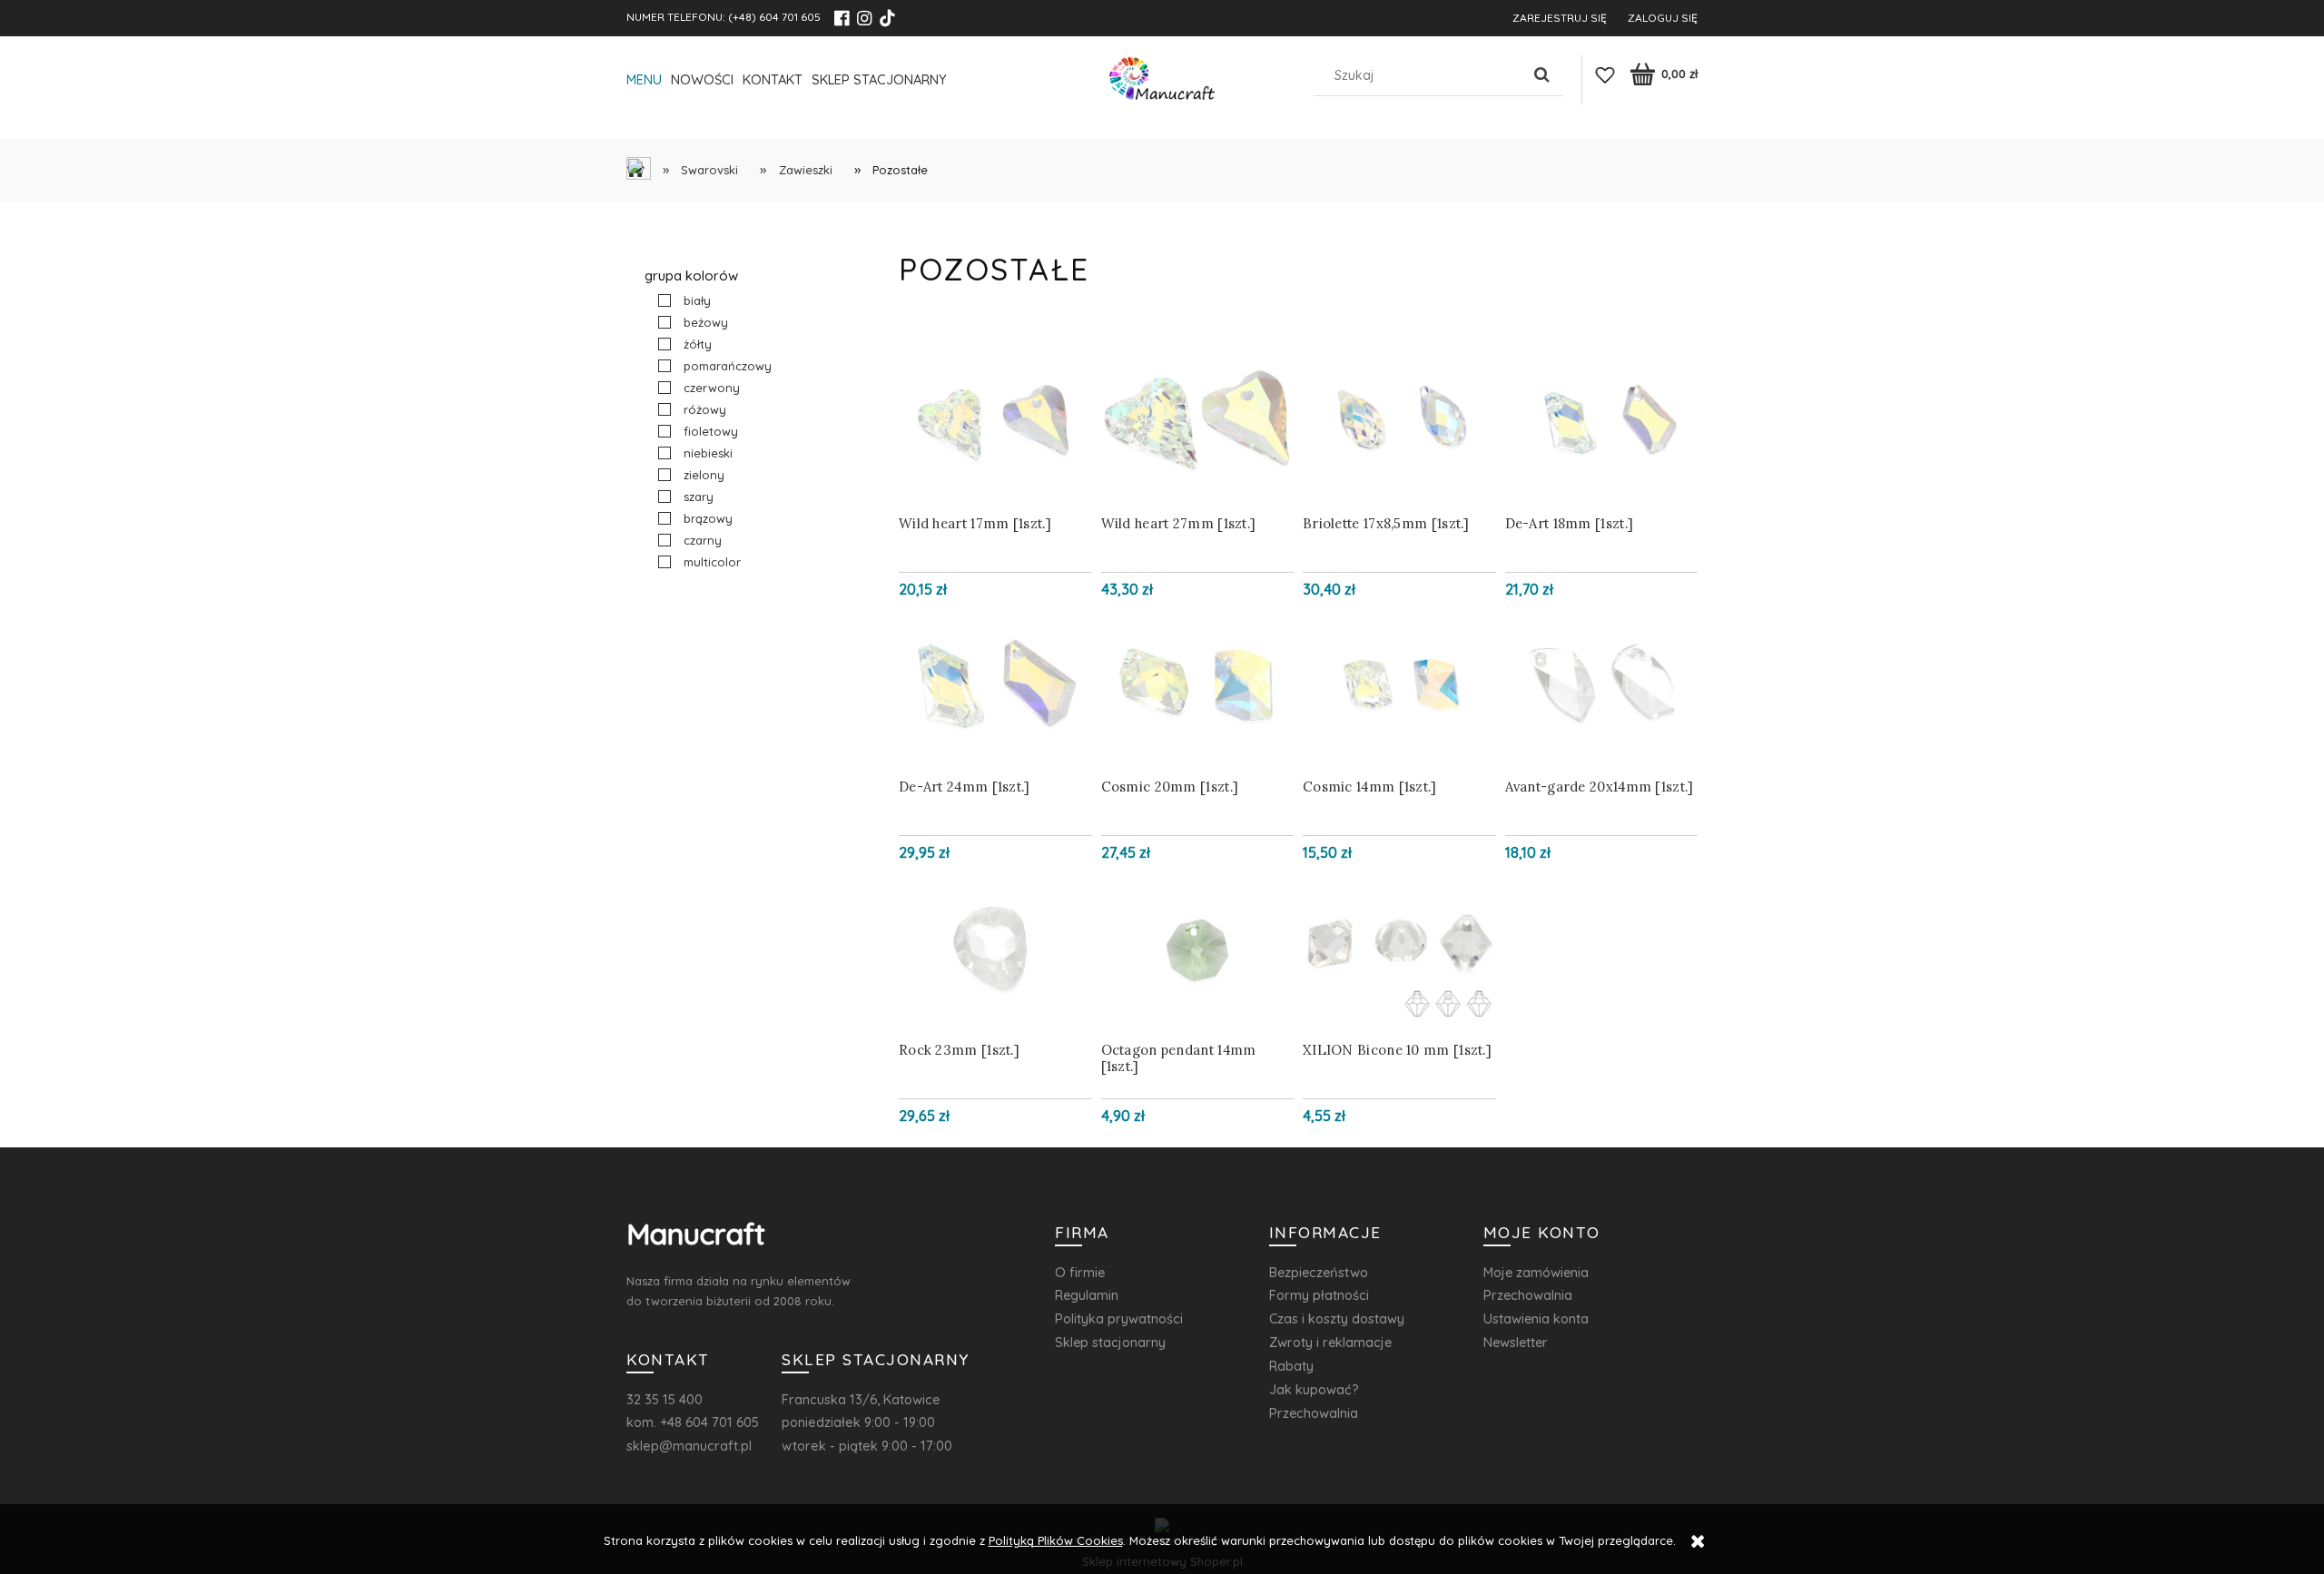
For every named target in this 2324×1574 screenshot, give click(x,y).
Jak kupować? (1314, 1389)
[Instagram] (864, 18)
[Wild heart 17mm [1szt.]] (995, 421)
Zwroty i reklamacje (1330, 1342)
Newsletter (1516, 1342)
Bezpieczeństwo (1319, 1272)
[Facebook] (842, 18)
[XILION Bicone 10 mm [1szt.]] (1399, 948)
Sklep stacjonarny (1110, 1342)
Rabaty (1291, 1366)
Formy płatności (1319, 1295)
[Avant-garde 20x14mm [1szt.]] (1602, 684)
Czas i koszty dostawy (1337, 1318)
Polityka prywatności (1119, 1318)
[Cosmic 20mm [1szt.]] (1198, 684)
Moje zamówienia (1536, 1272)
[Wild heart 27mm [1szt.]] (1198, 421)
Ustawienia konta (1536, 1318)
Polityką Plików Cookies (1056, 1540)
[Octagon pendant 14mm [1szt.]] (1198, 948)
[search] (1542, 75)
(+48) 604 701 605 (774, 17)
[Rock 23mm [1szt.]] (995, 948)
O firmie (1080, 1272)
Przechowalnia (1314, 1413)
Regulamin (1087, 1295)
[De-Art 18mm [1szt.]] (1602, 421)
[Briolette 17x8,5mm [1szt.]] (1399, 421)
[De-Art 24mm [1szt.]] (995, 684)
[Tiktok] (887, 18)
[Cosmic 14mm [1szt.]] (1399, 684)
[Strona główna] (1162, 83)
